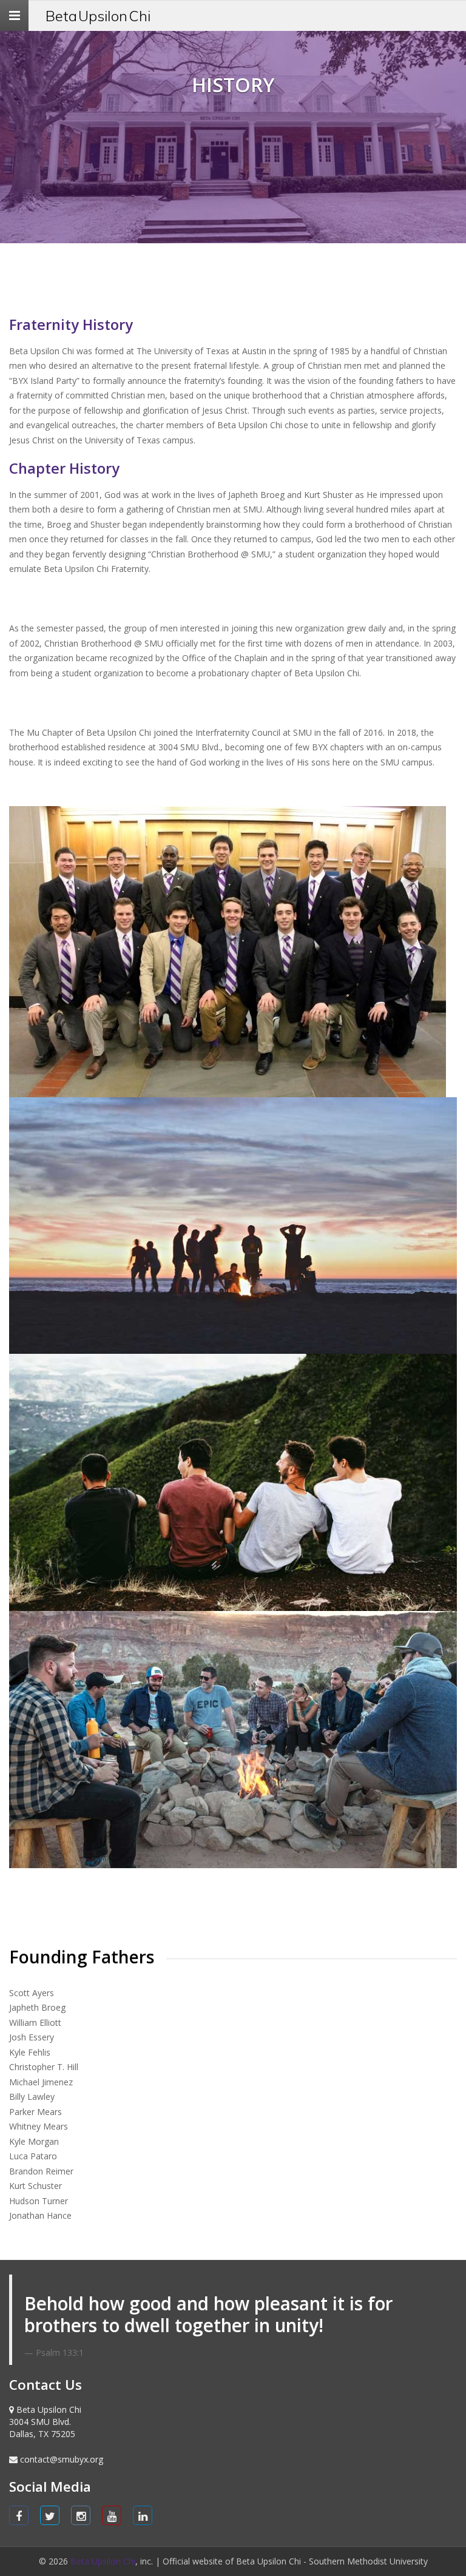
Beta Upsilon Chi (98, 16)
